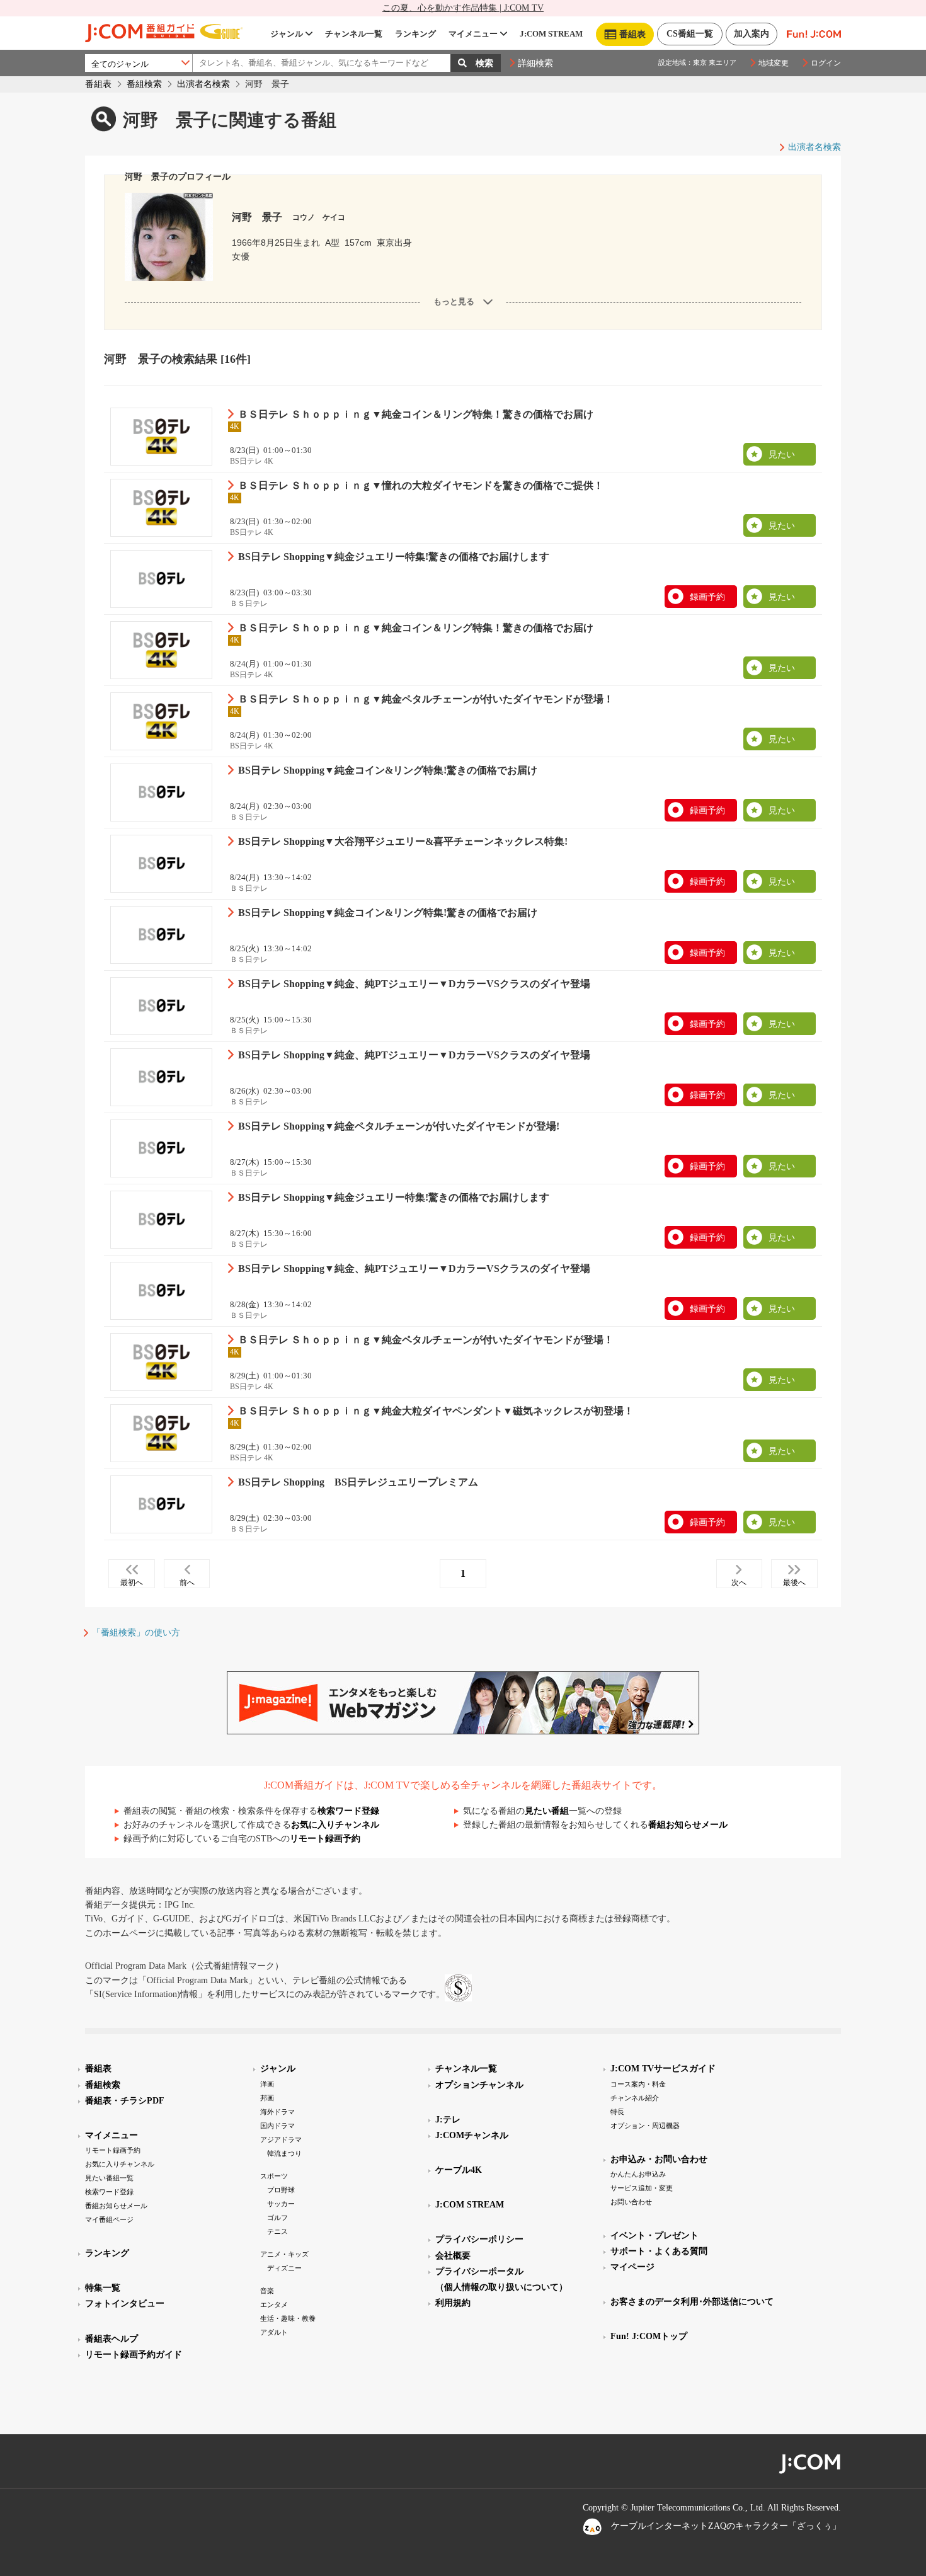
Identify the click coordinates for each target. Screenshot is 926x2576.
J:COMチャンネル (472, 2135)
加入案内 (752, 34)
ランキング (415, 34)
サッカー (281, 2204)
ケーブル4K (459, 2170)
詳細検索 (535, 63)
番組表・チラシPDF (125, 2101)
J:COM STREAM (551, 34)
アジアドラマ (281, 2139)
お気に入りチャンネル (335, 1825)
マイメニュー (473, 34)
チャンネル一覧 (354, 34)
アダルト (274, 2332)
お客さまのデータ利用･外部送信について (692, 2302)
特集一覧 (103, 2288)
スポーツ (274, 2176)
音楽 (267, 2291)
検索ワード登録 (348, 1811)
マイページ (632, 2267)
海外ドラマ (277, 2112)
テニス (277, 2231)
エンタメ (274, 2304)
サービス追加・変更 (642, 2188)
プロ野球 (281, 2190)
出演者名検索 (203, 84)
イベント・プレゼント (654, 2235)
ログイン (826, 63)
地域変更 (774, 63)
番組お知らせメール (688, 1825)
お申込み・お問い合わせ (659, 2159)
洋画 (267, 2084)
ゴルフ (277, 2218)
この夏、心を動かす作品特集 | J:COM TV (463, 8)
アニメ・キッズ (284, 2254)
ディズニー (284, 2268)
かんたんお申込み (638, 2174)
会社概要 (453, 2256)
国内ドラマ (277, 2126)
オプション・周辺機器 (645, 2126)
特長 (617, 2112)
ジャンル (287, 34)
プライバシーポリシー (479, 2239)
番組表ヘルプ (111, 2339)
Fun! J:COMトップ (649, 2336)
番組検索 (144, 84)
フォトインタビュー (125, 2304)
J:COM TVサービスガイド (663, 2069)
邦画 (267, 2098)
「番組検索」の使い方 (136, 1633)
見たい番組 (547, 1811)
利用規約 (453, 2303)
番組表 (98, 84)
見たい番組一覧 (109, 2178)
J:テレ (448, 2120)
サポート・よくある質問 (659, 2251)
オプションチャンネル (479, 2085)
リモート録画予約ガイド (134, 2355)
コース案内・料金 (638, 2084)
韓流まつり (284, 2153)
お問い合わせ (631, 2202)
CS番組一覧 (690, 34)
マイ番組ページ (109, 2219)
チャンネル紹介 (635, 2098)
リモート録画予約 (325, 1839)
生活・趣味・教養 (288, 2318)
